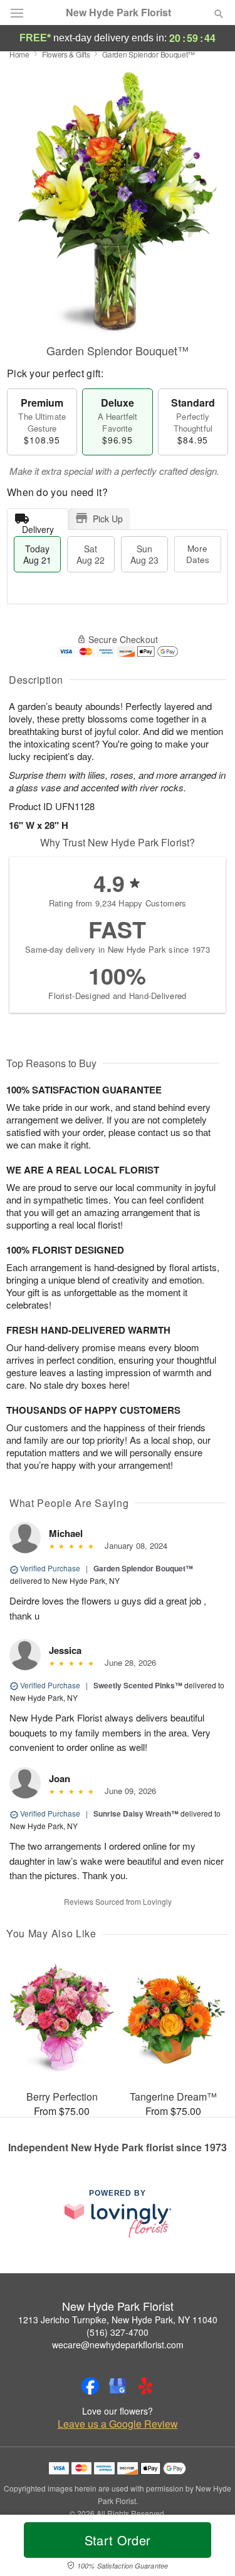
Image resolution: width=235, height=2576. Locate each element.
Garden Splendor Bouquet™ (143, 1568)
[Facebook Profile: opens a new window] (90, 2386)
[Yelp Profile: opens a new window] (145, 2386)
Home (19, 54)
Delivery (38, 526)
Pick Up (108, 519)
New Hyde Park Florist (118, 13)
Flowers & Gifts (66, 54)
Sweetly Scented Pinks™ (138, 1685)
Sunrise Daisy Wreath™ (136, 1813)
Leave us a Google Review (118, 2424)
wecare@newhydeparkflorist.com (118, 2345)
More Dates (198, 554)
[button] (208, 2548)
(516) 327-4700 (118, 2332)
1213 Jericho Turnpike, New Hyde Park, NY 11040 (118, 2320)
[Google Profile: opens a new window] (118, 2386)
